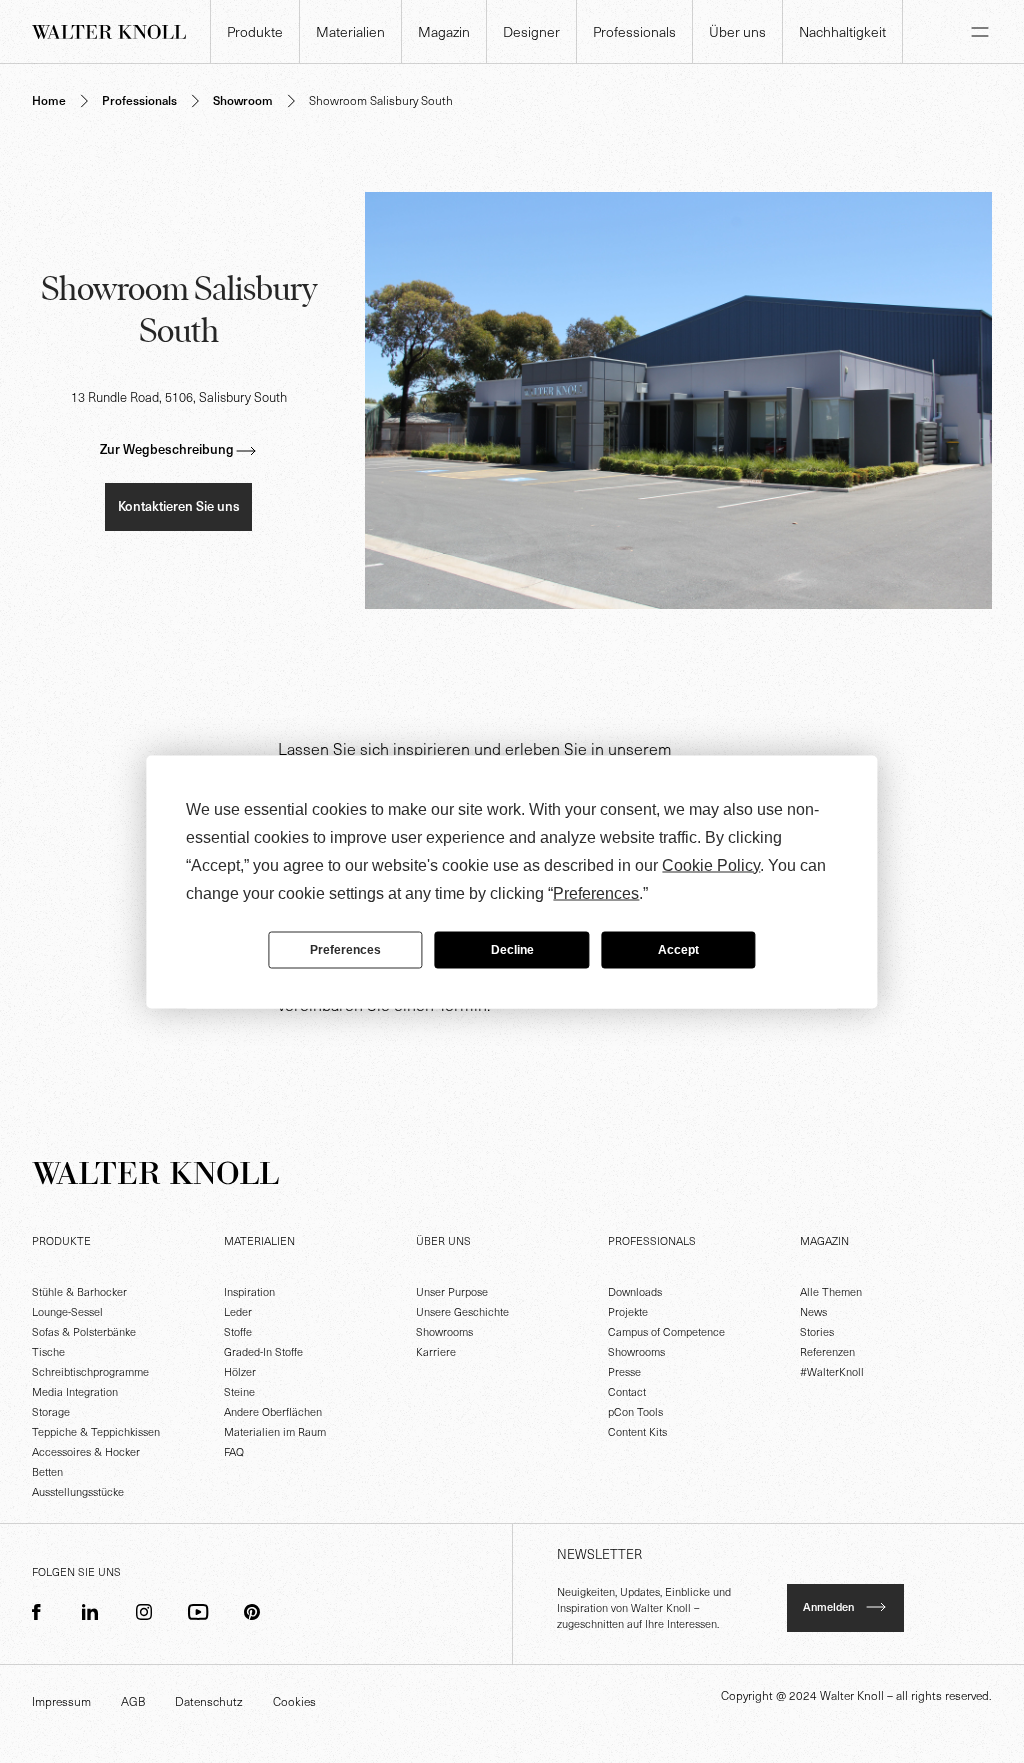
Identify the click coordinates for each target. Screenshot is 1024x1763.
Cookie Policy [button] (711, 864)
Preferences (345, 950)
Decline (512, 950)
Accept (678, 950)
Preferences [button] (596, 892)
